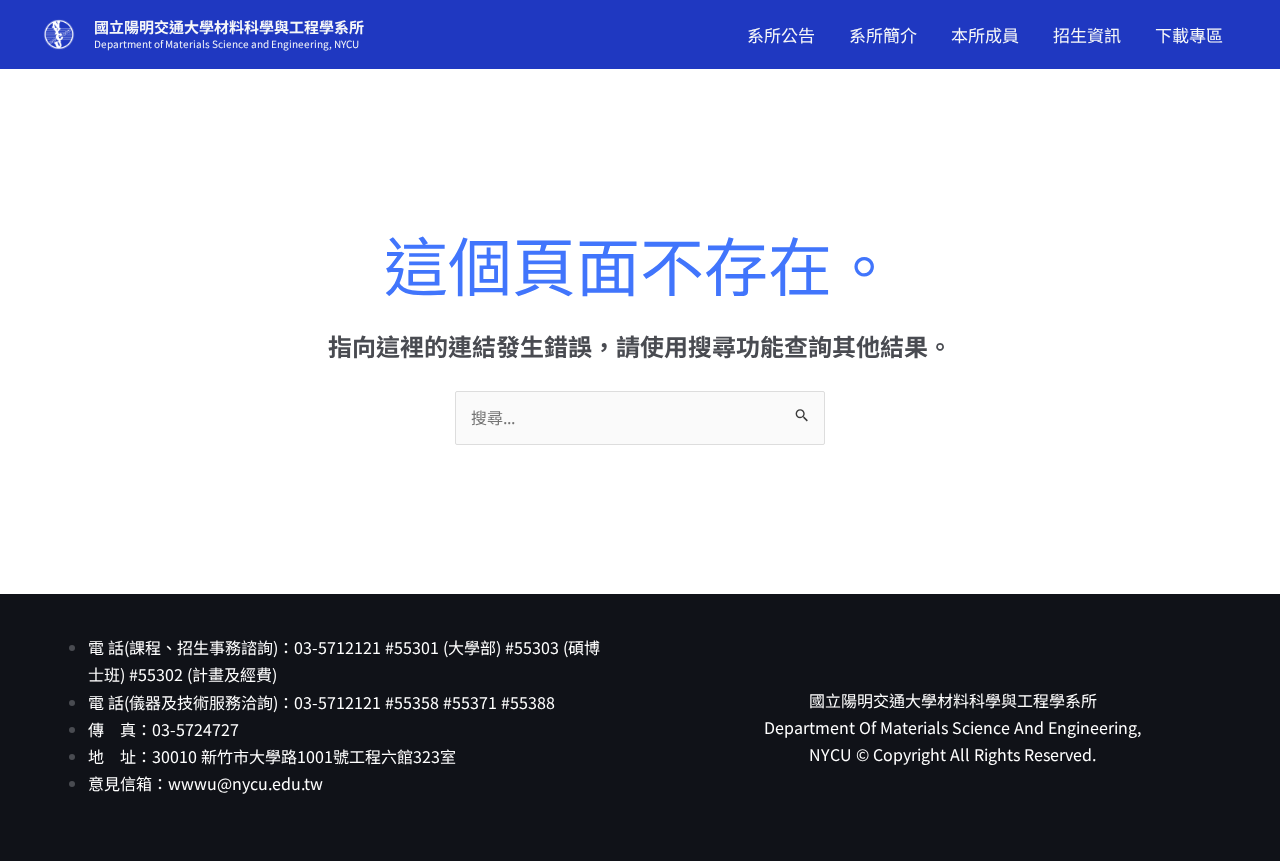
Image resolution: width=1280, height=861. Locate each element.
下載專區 (1189, 34)
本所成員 (985, 34)
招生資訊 (1087, 34)
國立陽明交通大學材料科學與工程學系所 (229, 26)
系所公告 (781, 34)
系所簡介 (883, 34)
